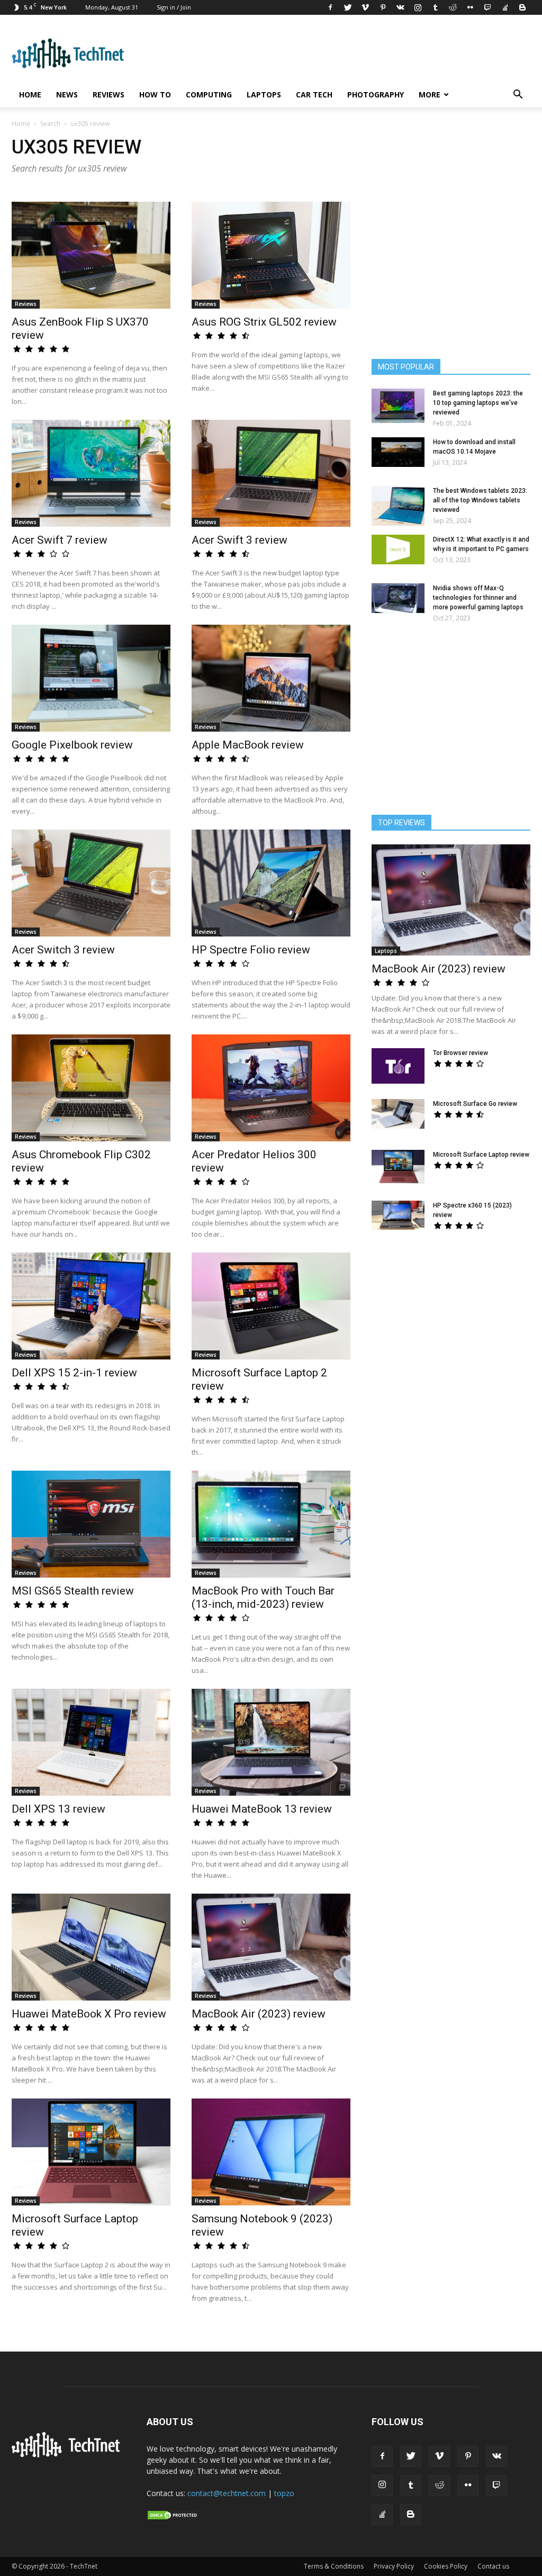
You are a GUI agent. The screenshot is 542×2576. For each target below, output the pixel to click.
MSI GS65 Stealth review (73, 1591)
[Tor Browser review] (398, 1066)
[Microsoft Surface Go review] (398, 1114)
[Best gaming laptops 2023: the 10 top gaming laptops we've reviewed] (398, 406)
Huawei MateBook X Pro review (89, 2014)
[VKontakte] (400, 7)
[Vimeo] (365, 7)
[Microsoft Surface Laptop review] (91, 2152)
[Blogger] (522, 7)
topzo (284, 2493)
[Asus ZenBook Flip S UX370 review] (91, 255)
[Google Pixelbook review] (91, 678)
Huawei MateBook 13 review (262, 1809)
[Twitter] (348, 7)
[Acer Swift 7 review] (91, 473)
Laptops (264, 94)
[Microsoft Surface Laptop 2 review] (271, 1306)
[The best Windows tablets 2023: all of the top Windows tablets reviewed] (398, 506)
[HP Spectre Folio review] (271, 883)
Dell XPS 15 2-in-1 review (74, 1373)
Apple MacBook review (248, 745)
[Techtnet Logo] (69, 2455)
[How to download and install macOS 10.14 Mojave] (398, 452)
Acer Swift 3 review (240, 540)
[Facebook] (330, 7)
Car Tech (314, 94)
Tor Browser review (460, 1053)
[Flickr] (470, 7)
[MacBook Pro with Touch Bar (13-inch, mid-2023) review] (271, 1524)
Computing (209, 94)
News (67, 94)
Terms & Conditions (334, 2566)
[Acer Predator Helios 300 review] (271, 1088)
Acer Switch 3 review (63, 950)
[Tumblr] (435, 7)
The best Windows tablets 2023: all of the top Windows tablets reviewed (480, 500)
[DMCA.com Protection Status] (173, 2518)
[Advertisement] (451, 1329)
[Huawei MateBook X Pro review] (91, 1947)
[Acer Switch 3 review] (91, 883)
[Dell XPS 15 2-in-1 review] (91, 1306)
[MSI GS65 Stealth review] (91, 1524)
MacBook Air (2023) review (259, 2014)
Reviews (109, 94)
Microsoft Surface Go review (475, 1104)
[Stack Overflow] (505, 7)
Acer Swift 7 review (60, 540)
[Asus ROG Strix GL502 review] (271, 255)
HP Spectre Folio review (251, 950)
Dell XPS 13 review (58, 1809)
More (430, 94)
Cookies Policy (446, 2566)
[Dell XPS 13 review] (91, 1742)
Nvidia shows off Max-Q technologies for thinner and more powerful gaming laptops (478, 598)
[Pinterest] (383, 7)
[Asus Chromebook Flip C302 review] (91, 1088)
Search (50, 124)
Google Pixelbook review (72, 745)
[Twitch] (487, 7)
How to (155, 94)
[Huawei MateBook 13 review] (271, 1742)
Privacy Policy (394, 2566)
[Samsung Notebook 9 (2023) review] (271, 2152)
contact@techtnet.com (227, 2493)
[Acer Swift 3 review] (271, 473)
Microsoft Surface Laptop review (481, 1155)
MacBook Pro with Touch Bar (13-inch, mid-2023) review (263, 1597)
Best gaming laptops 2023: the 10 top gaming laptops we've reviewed (478, 403)
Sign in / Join (174, 7)
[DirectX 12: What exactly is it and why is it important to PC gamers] (398, 550)
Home (30, 94)
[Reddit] (453, 7)
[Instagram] (418, 7)
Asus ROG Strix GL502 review (264, 322)
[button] (518, 96)
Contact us (493, 2566)
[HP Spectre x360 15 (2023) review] (398, 1215)
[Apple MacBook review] (271, 678)
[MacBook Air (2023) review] (271, 1947)
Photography (376, 94)
